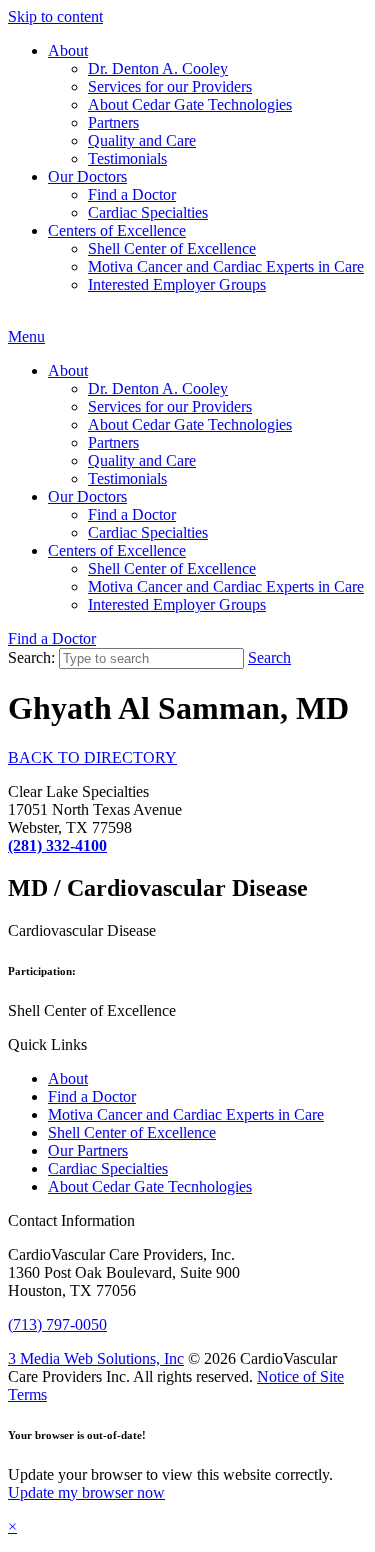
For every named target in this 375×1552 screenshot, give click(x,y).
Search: (31, 657)
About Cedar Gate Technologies (190, 104)
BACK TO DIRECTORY (92, 757)
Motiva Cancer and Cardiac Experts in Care (226, 266)
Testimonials (127, 158)
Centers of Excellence (117, 230)
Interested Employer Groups (177, 284)
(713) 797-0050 (57, 1324)
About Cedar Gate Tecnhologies (150, 1186)
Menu (26, 336)
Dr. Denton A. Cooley (158, 68)
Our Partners (88, 1150)
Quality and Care (142, 140)
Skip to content (55, 16)
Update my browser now (86, 1492)
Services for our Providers (170, 86)
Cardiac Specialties (148, 212)
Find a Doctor (132, 194)
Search (269, 657)
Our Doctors (87, 176)
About (68, 50)
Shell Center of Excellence (172, 248)
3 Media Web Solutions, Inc (96, 1358)
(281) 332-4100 (57, 845)
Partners (113, 122)
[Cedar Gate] (9, 318)
